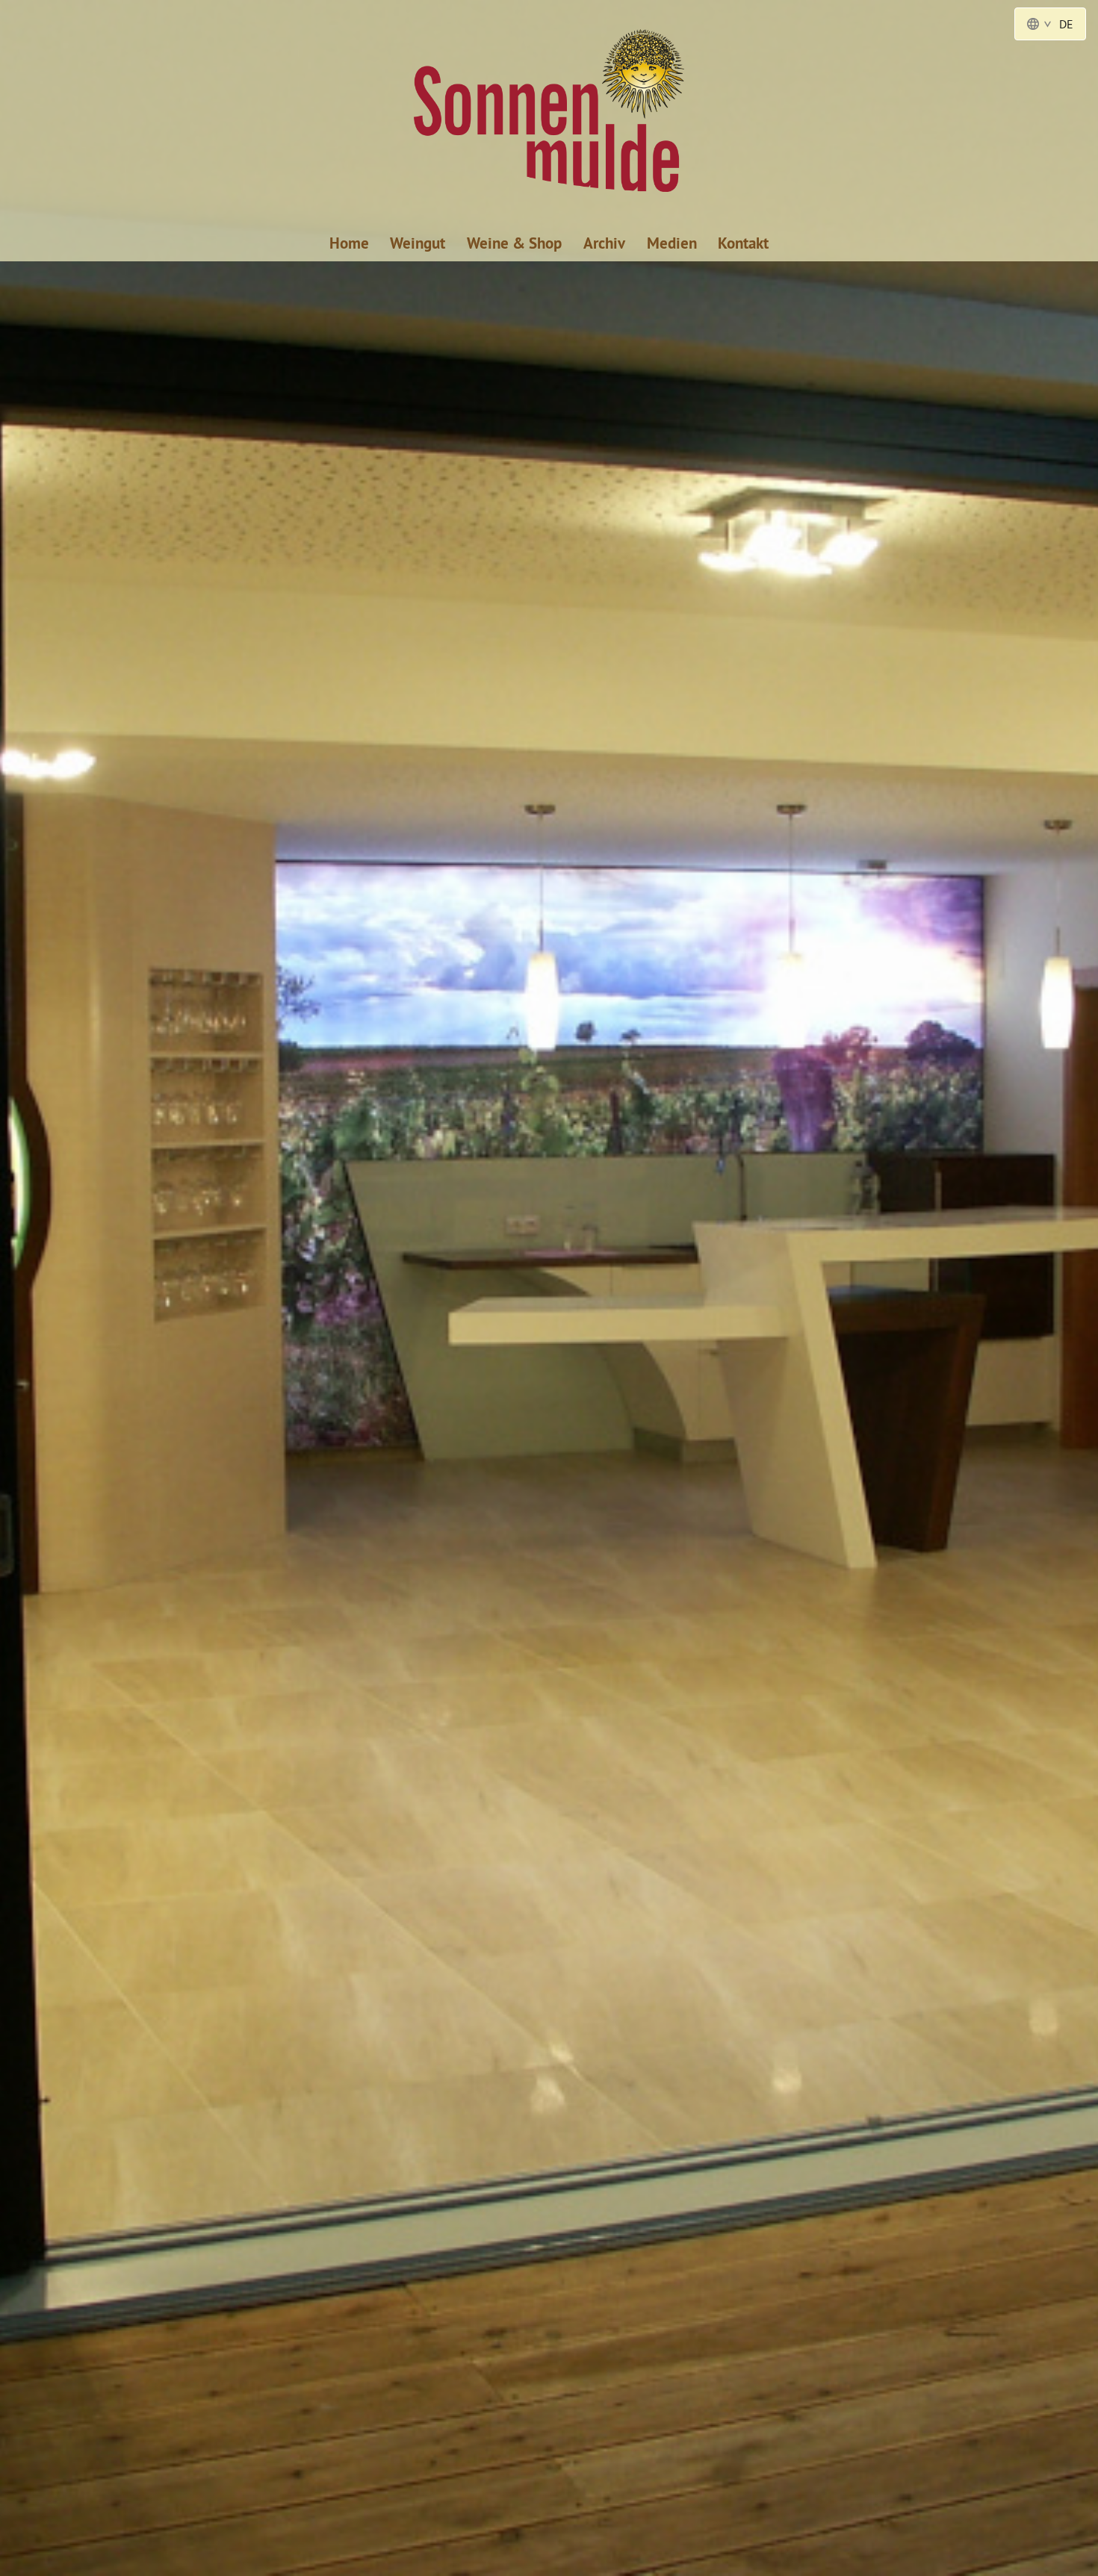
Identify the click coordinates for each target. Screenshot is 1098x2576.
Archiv (604, 243)
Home (349, 243)
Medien (672, 243)
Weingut (418, 243)
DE (1066, 24)
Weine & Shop (514, 243)
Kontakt (743, 243)
